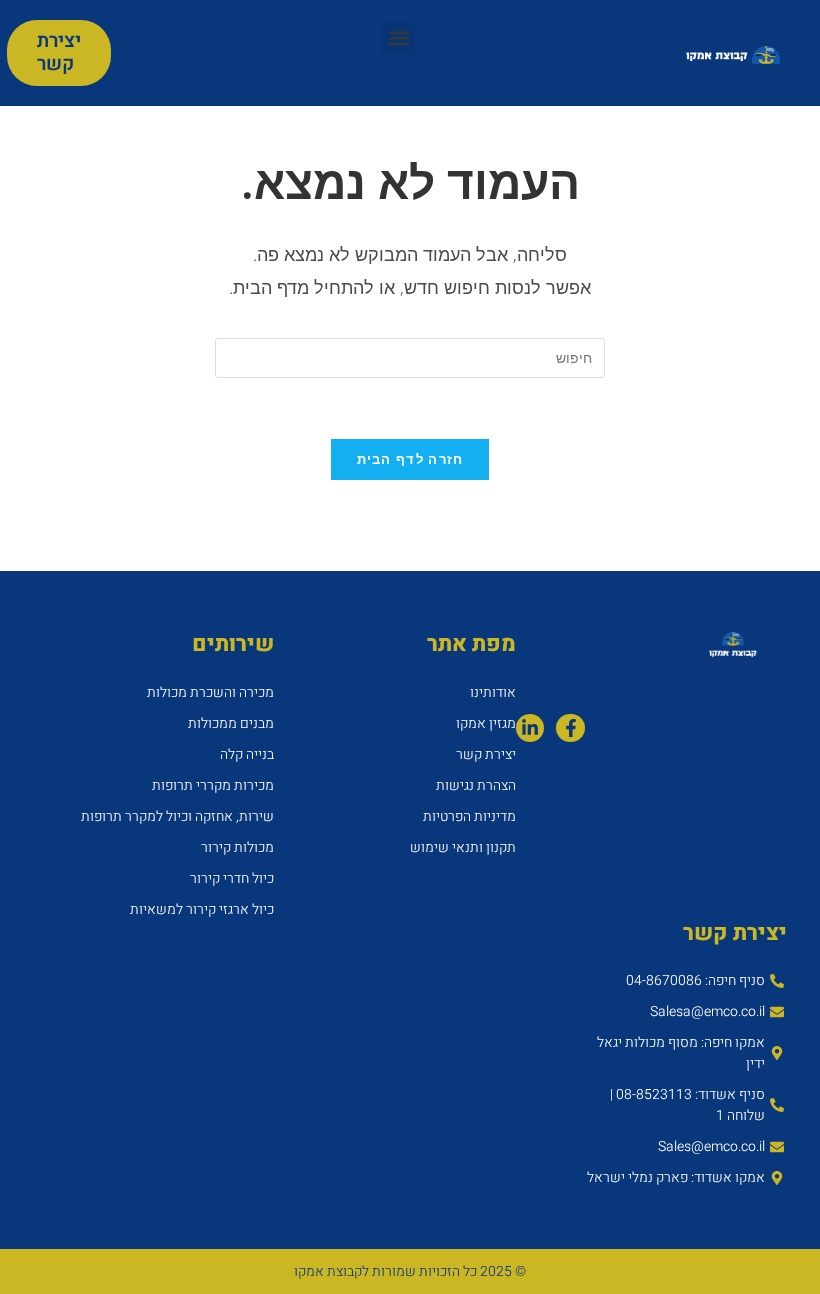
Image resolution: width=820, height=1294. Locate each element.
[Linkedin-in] (530, 728)
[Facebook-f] (570, 728)
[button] (398, 38)
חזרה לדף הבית (410, 459)
